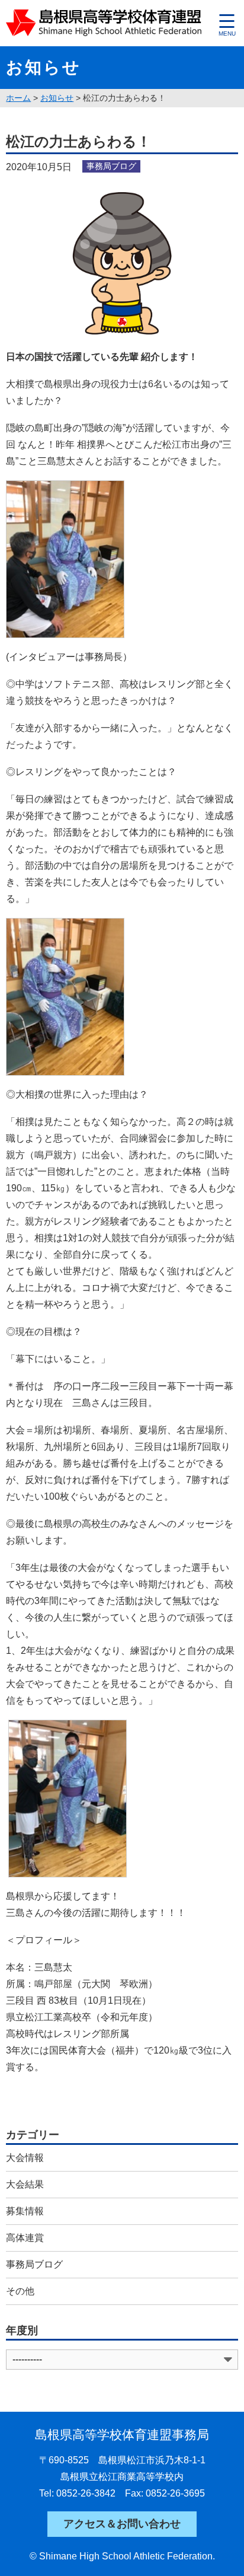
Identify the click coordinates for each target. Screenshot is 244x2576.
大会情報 (25, 2158)
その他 (20, 2291)
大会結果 (25, 2184)
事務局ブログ (34, 2264)
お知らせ (57, 98)
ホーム (18, 98)
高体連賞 (25, 2238)
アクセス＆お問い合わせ (122, 2524)
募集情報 (25, 2211)
